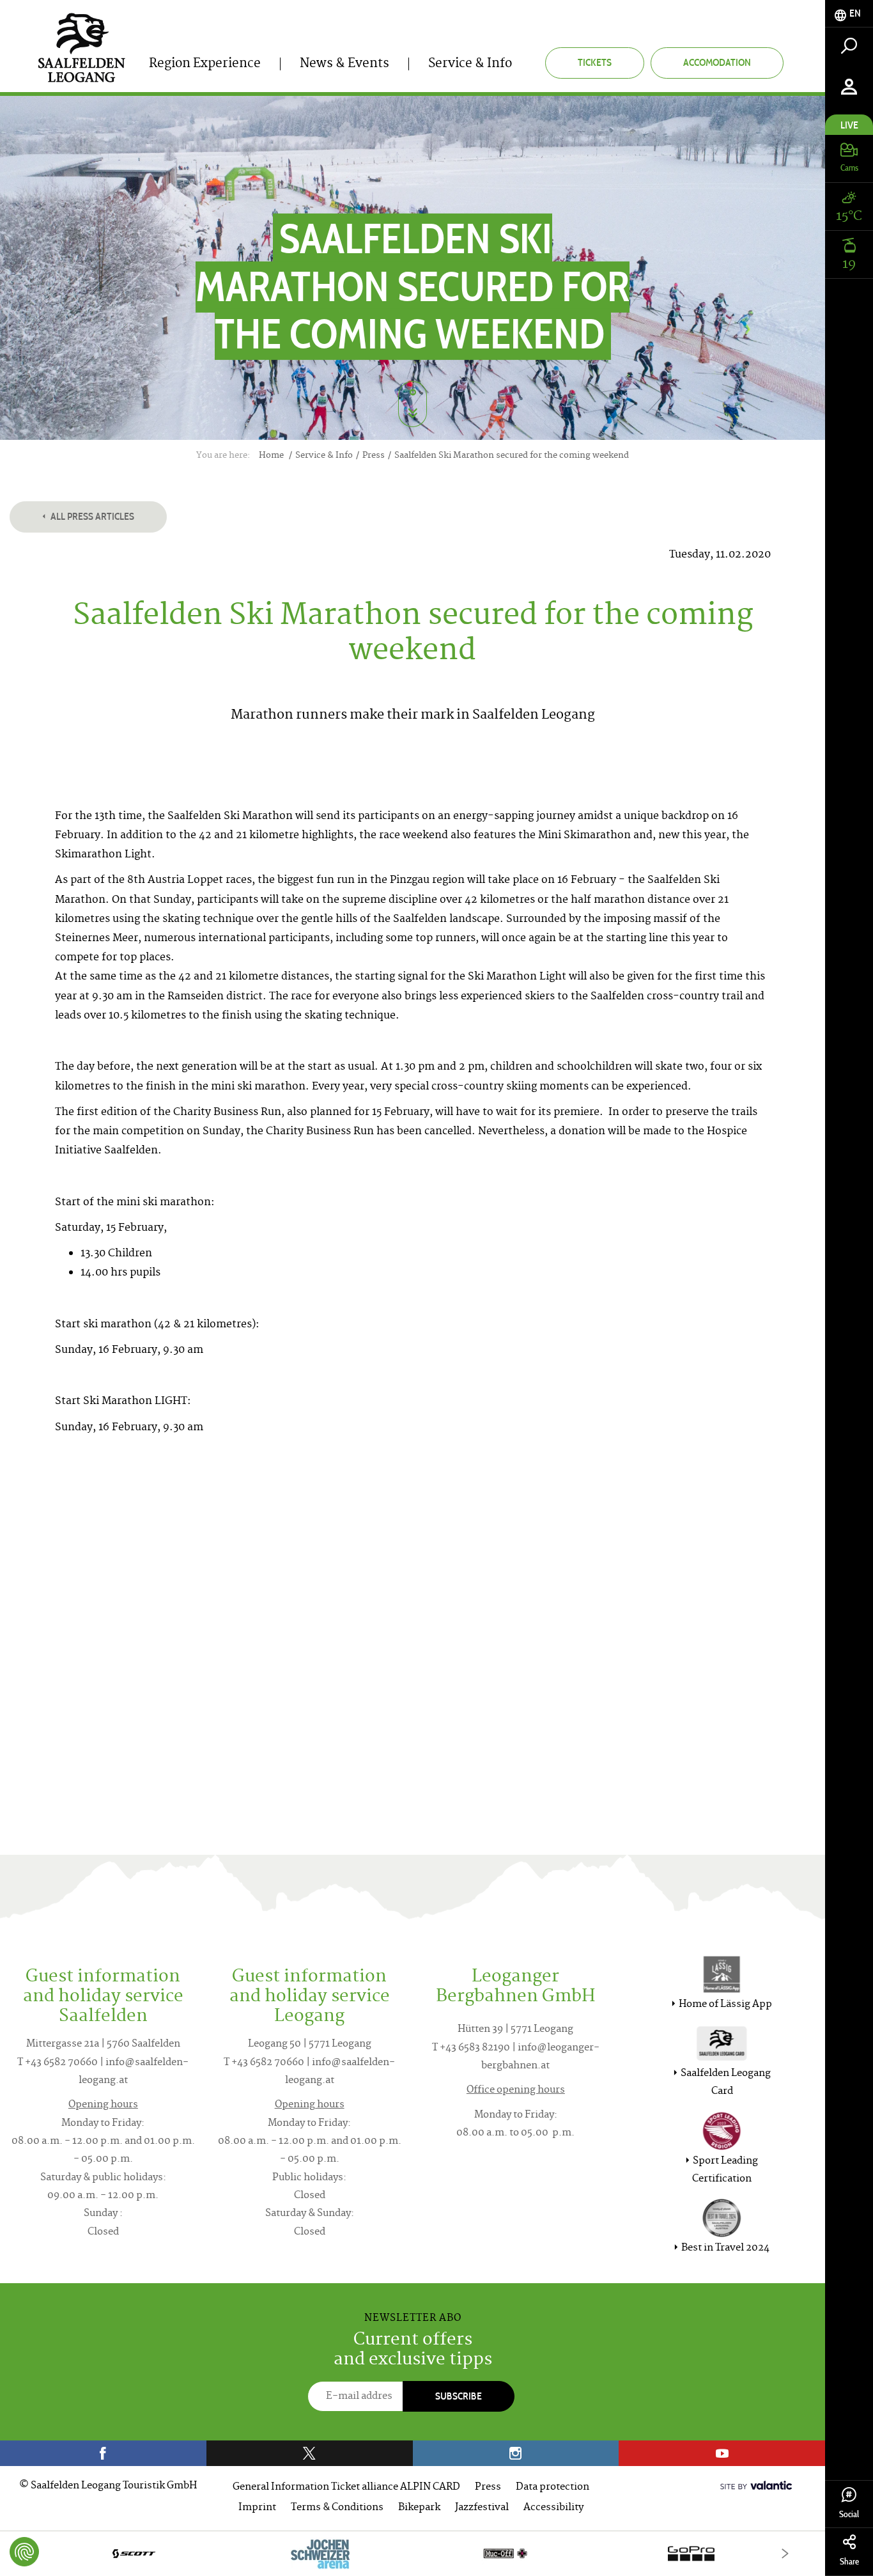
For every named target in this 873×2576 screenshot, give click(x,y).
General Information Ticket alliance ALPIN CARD (346, 2487)
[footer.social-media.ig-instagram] (516, 2453)
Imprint (257, 2508)
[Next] (785, 2553)
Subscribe (459, 2396)
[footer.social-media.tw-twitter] (310, 2453)
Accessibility (553, 2508)
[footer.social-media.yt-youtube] (722, 2453)
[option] (413, 2553)
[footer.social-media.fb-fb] (103, 2453)
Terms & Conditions (337, 2508)
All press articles (91, 516)
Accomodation (717, 62)
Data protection (552, 2487)
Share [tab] (849, 2562)
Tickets (595, 62)
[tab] (849, 14)
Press (488, 2487)
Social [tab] (849, 2514)
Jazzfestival (482, 2508)
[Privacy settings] (24, 2552)
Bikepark (419, 2508)
